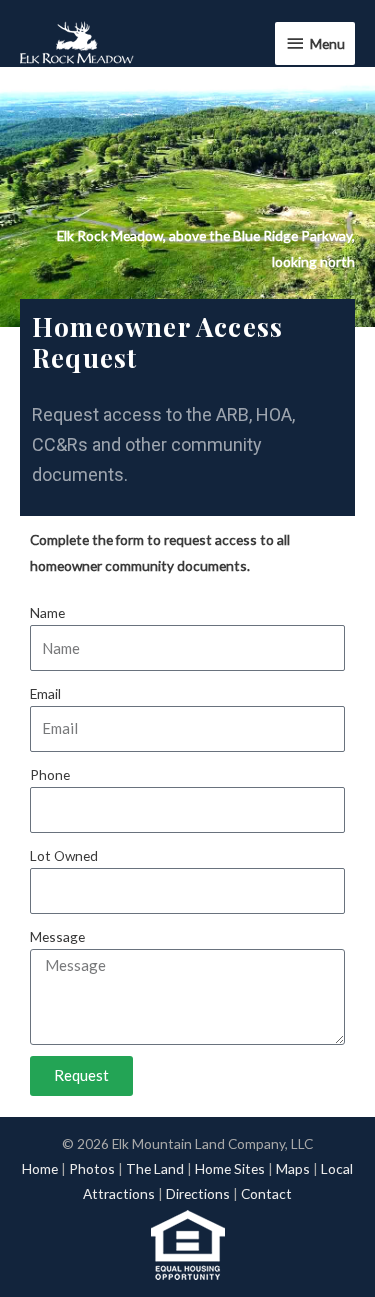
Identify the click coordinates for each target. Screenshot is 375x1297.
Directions (198, 1193)
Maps (293, 1168)
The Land (155, 1168)
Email (45, 693)
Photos (92, 1168)
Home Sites (230, 1168)
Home (40, 1168)
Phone (50, 774)
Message (57, 936)
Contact (266, 1193)
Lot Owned (64, 855)
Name (47, 612)
